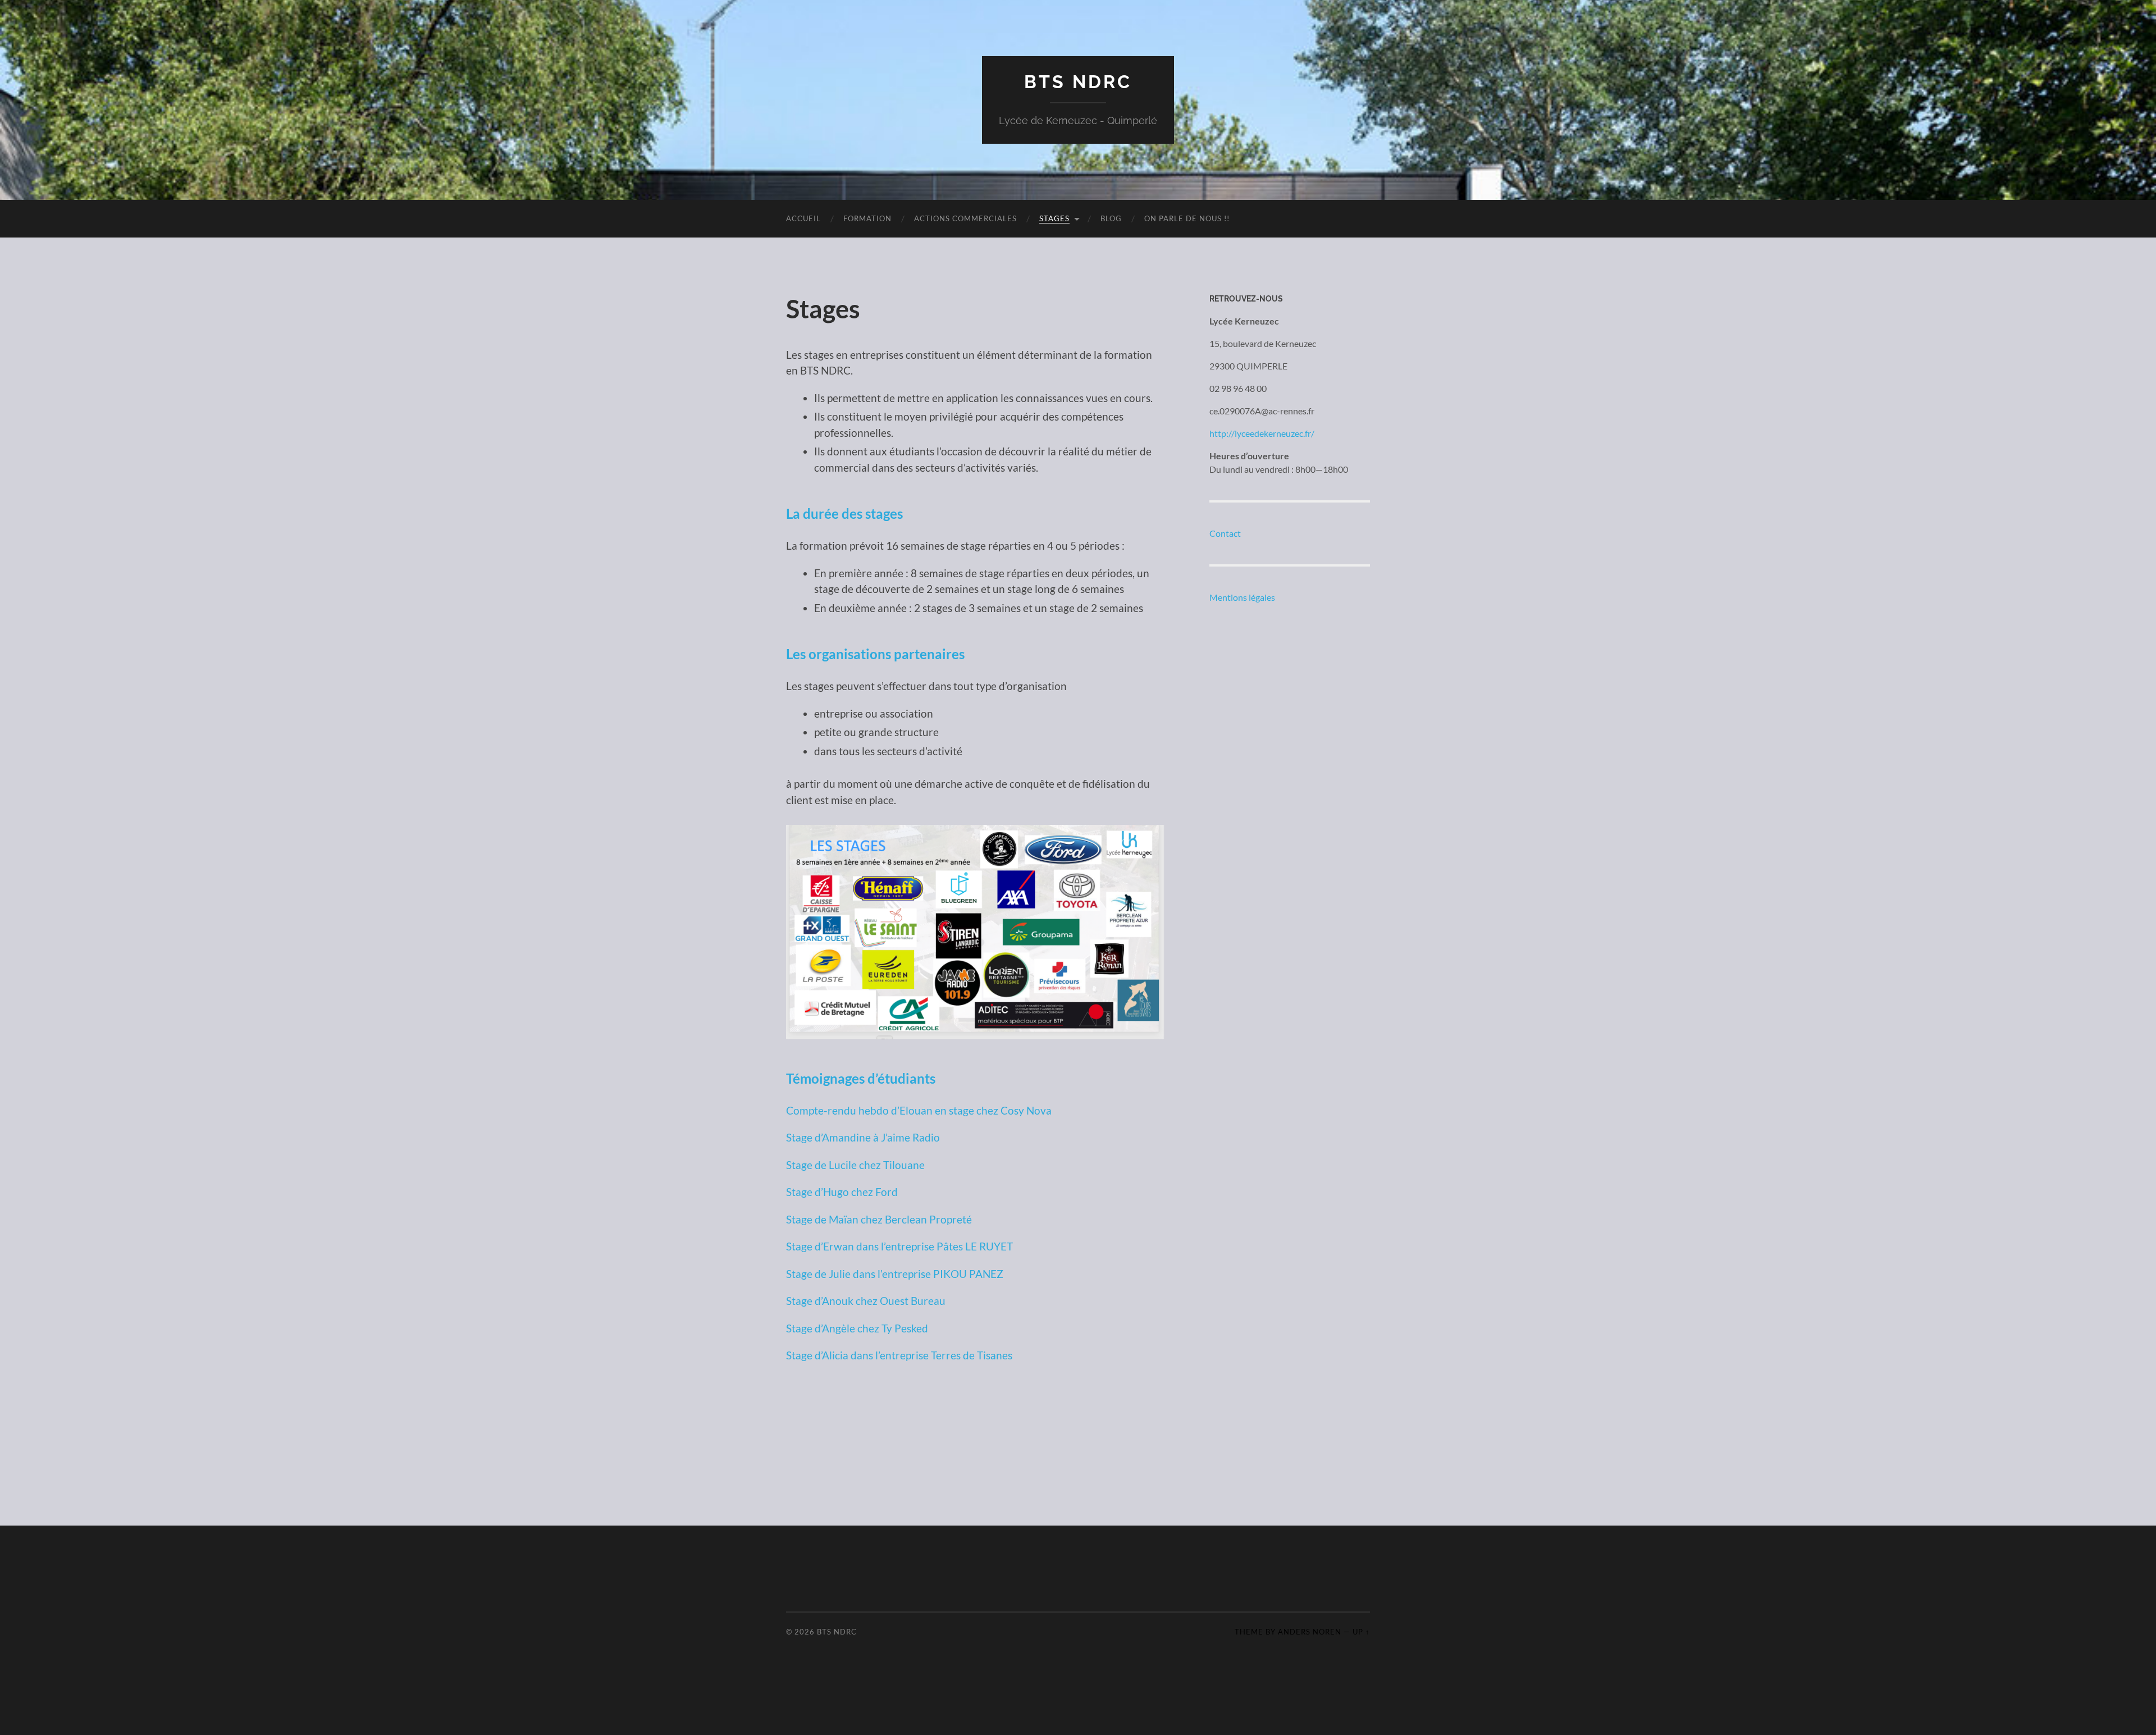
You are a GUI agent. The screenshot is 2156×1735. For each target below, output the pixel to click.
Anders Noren (1310, 1632)
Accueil (803, 218)
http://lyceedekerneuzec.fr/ (1262, 433)
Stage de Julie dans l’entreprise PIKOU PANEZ (895, 1274)
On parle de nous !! (1187, 218)
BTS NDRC (1078, 82)
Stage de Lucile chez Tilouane (855, 1165)
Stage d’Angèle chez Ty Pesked (857, 1328)
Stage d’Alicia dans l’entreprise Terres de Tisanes (899, 1355)
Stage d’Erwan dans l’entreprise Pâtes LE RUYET (899, 1246)
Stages (1054, 218)
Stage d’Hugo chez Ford (842, 1192)
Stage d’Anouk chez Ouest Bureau (866, 1301)
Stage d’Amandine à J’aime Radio (863, 1137)
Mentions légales (1242, 597)
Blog (1111, 218)
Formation (867, 218)
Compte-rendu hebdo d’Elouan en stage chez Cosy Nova (919, 1110)
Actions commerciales (965, 218)
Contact (1225, 533)
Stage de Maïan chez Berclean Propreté (879, 1219)
